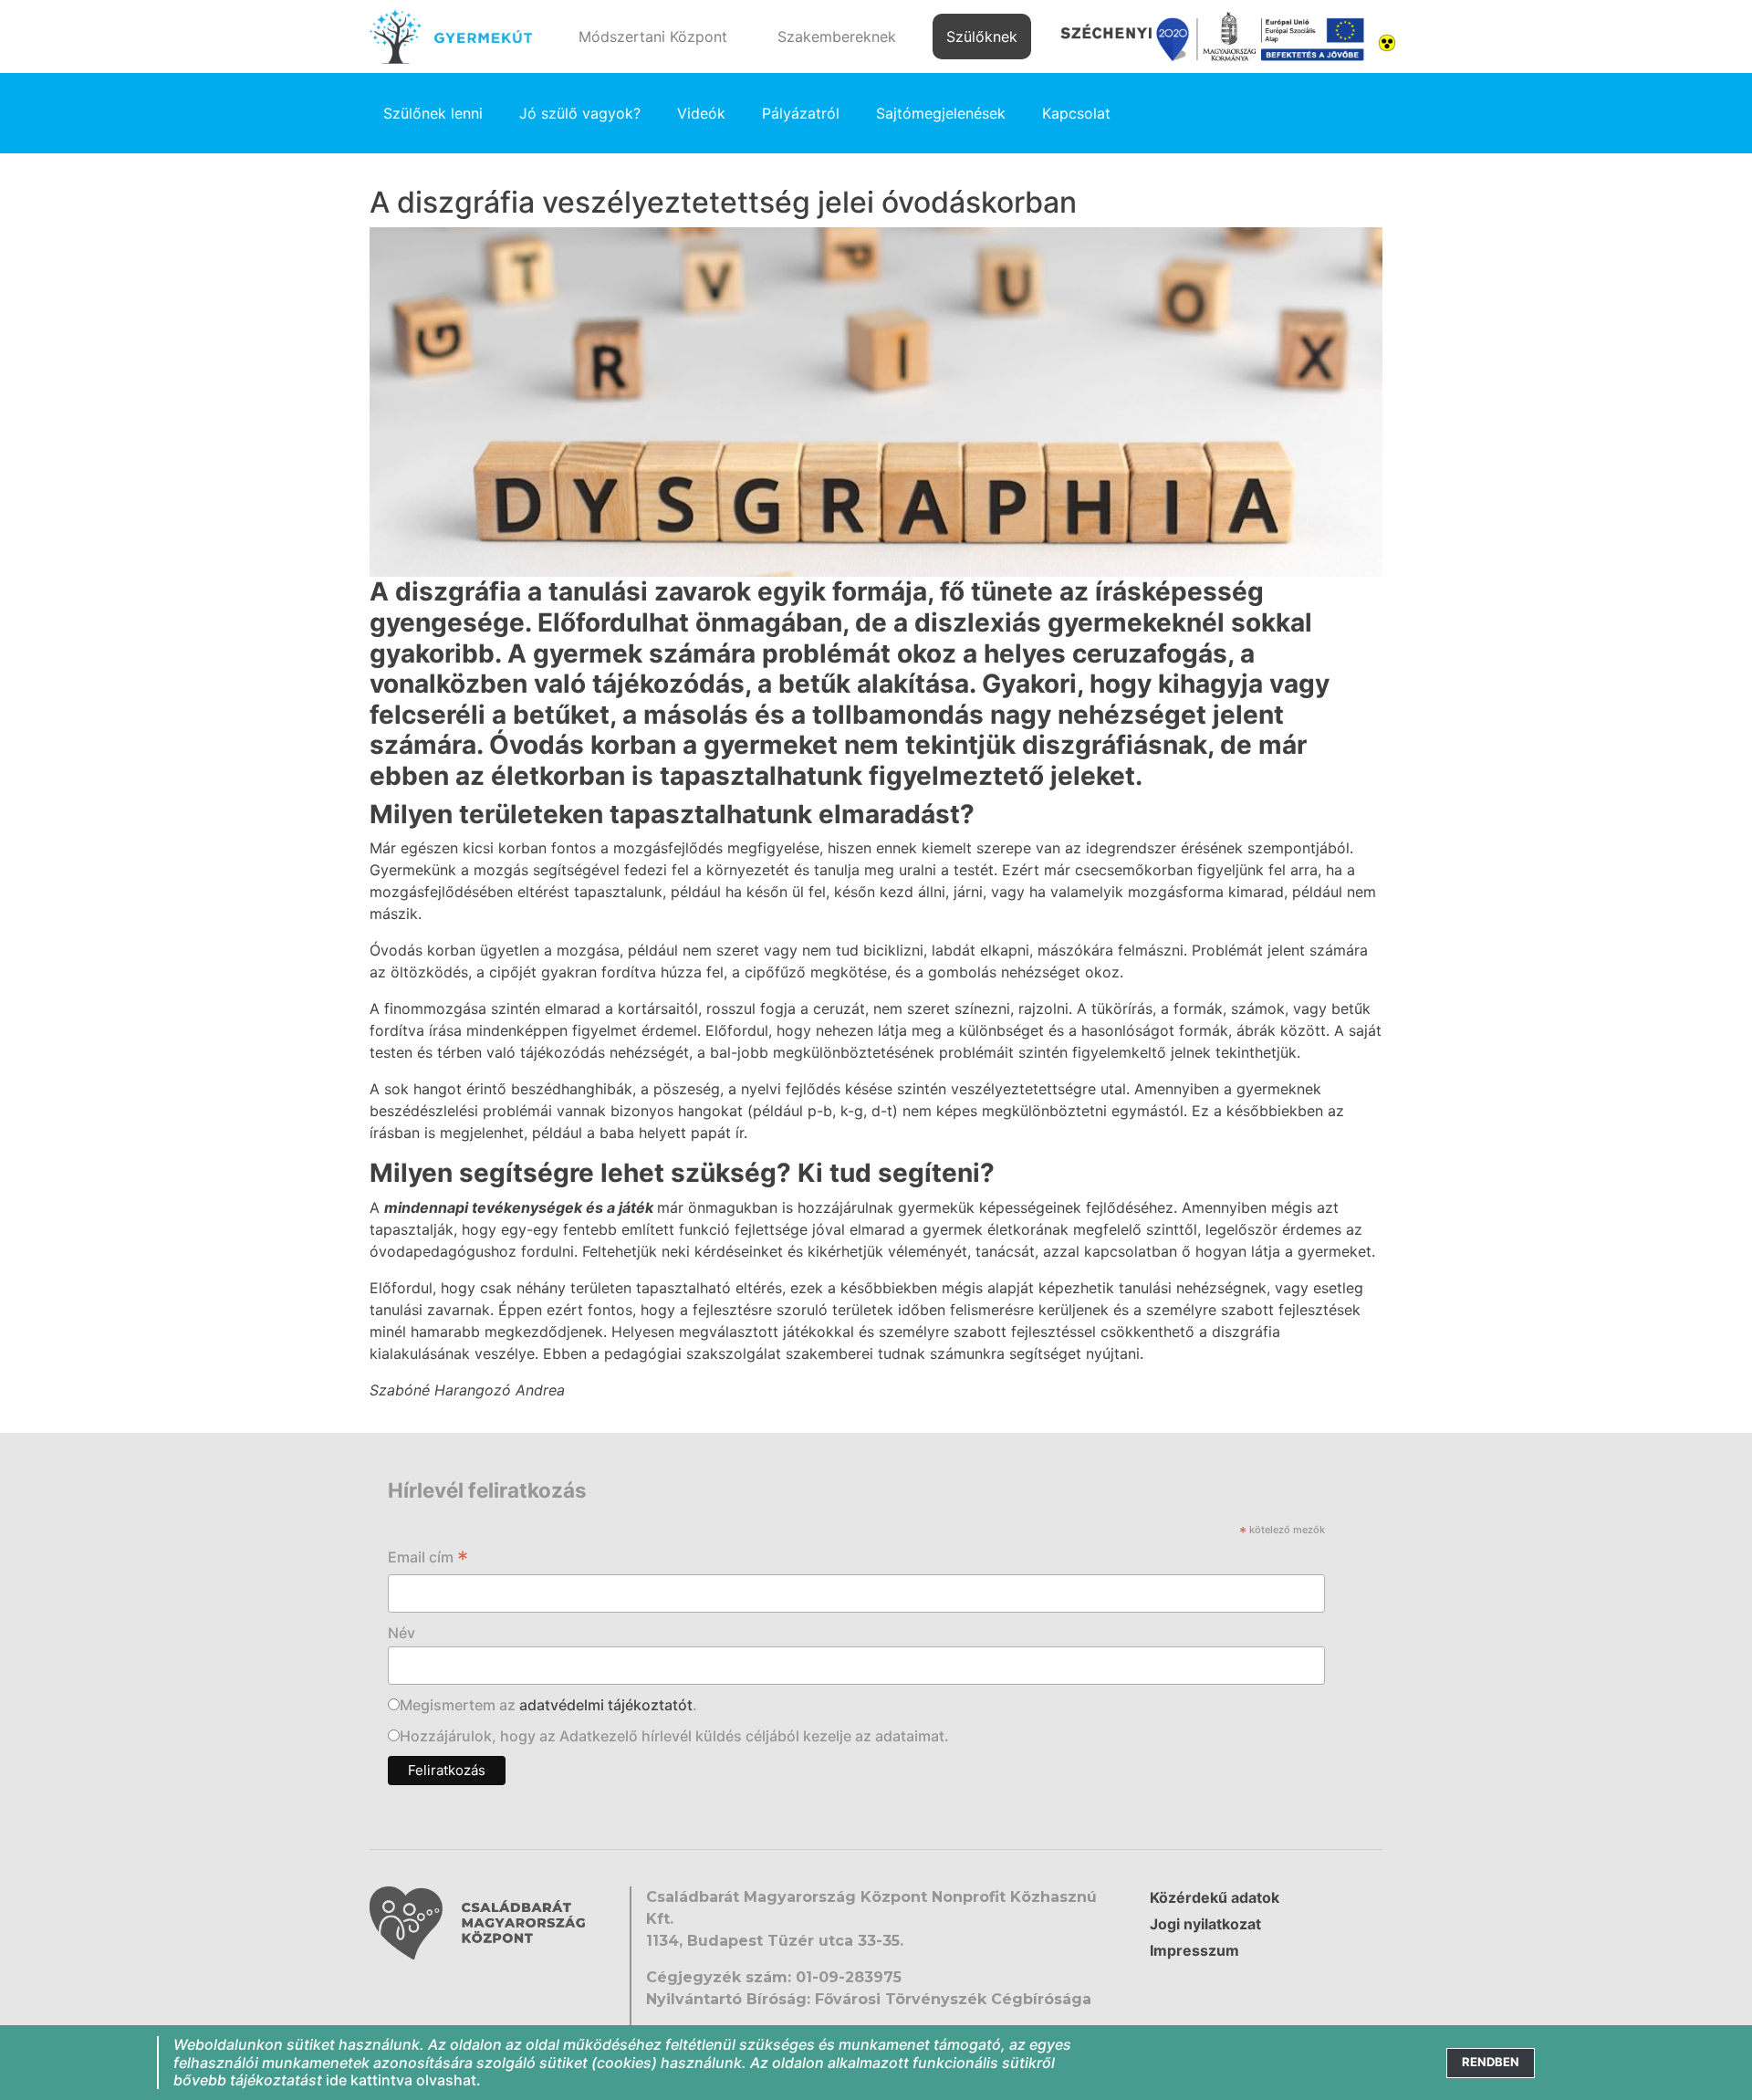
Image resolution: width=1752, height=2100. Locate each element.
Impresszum (1194, 1950)
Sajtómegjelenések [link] (941, 113)
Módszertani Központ (653, 37)
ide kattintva (369, 2080)
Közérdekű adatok (1215, 1897)
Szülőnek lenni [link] (433, 113)
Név (401, 1633)
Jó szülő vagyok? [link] (580, 113)
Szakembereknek (837, 37)
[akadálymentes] (1387, 41)
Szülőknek (982, 37)
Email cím (428, 1559)
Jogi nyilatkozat (1205, 1924)
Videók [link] (701, 113)
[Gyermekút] (451, 37)
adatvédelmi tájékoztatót (606, 1705)
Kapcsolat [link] (1076, 113)
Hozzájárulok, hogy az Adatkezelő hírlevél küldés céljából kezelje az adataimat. (674, 1736)
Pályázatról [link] (801, 113)
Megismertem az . (548, 1705)
